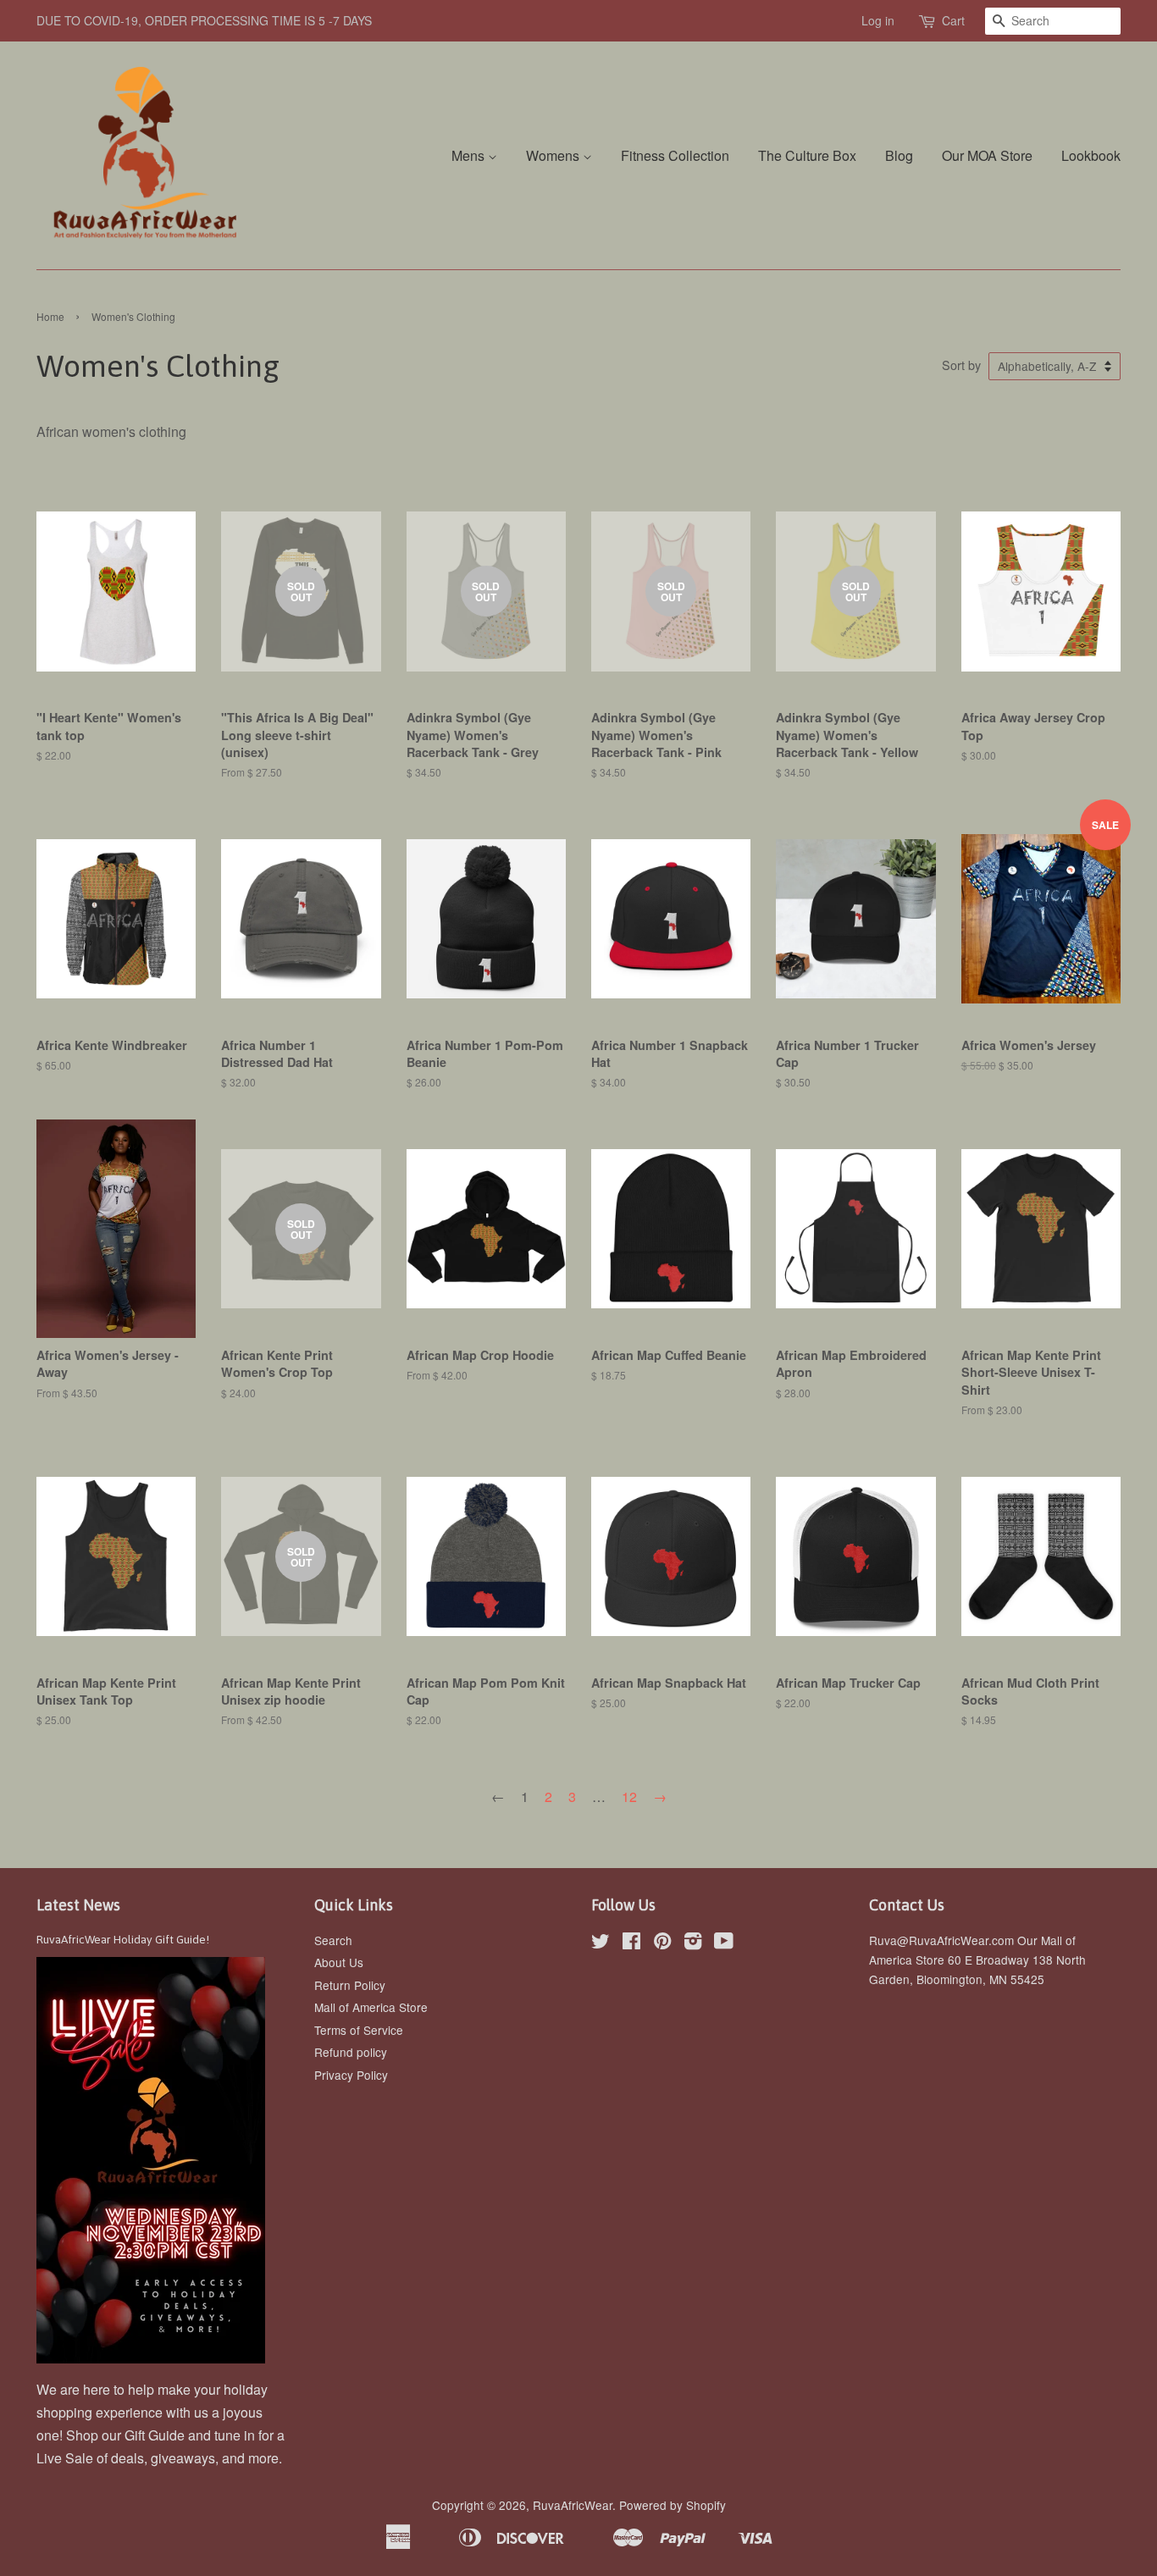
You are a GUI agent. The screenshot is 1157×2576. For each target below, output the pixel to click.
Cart (953, 20)
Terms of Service (359, 2030)
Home (50, 316)
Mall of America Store (371, 2007)
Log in (878, 20)
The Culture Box (807, 155)
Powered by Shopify (673, 2505)
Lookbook (1091, 155)
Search (333, 1940)
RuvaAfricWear (573, 2505)
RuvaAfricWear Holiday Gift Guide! (123, 1939)
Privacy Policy (351, 2075)
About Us (339, 1962)
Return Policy (350, 1985)
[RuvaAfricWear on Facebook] (631, 1943)
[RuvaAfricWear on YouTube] (724, 1943)
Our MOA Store (987, 155)
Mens (470, 155)
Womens (554, 155)
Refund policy (351, 2052)
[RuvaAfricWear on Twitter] (601, 1943)
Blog (899, 155)
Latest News (78, 1905)
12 (629, 1797)
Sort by (961, 365)
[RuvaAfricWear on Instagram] (693, 1943)
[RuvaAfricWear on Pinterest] (662, 1943)
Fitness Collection (675, 155)
